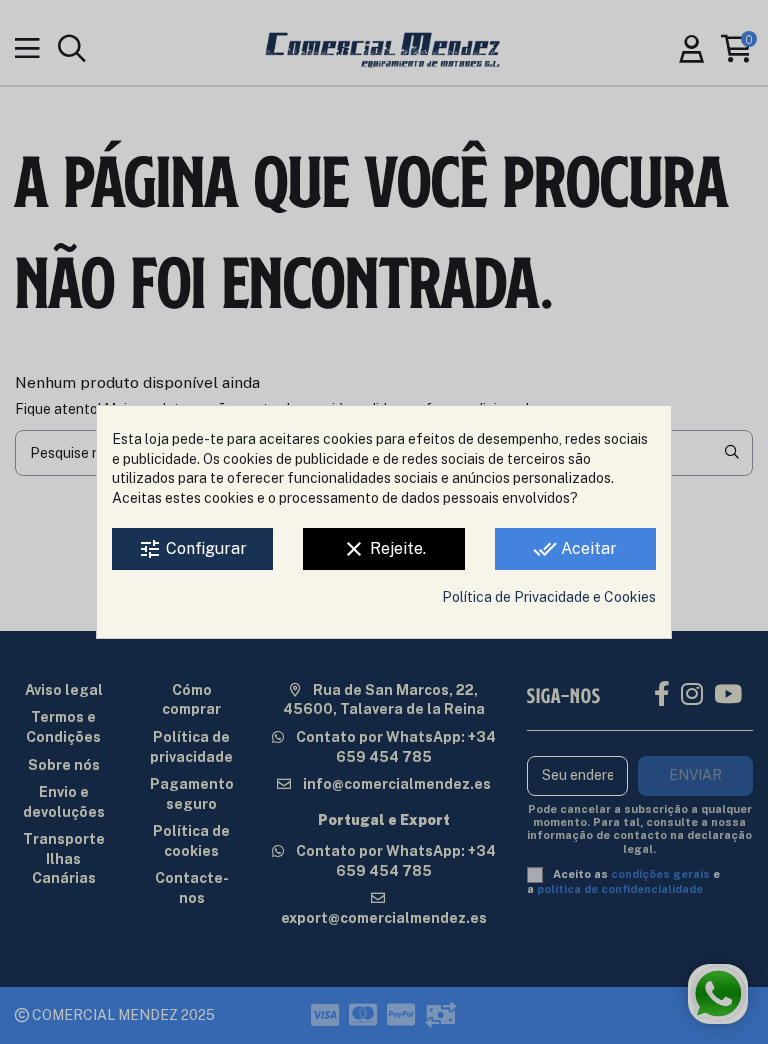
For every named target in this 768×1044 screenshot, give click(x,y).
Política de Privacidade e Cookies (549, 597)
